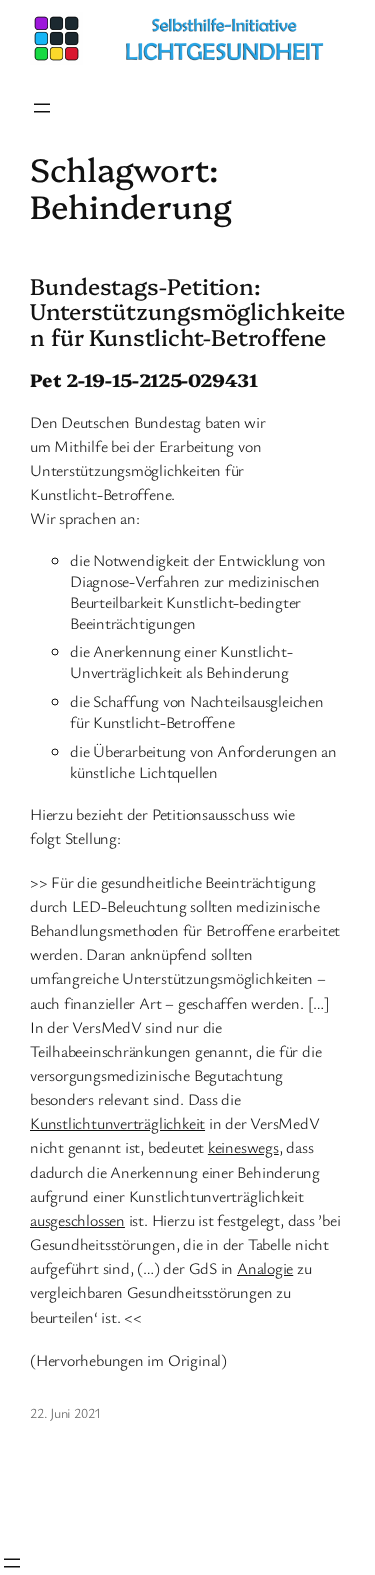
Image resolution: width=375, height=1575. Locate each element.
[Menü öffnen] (42, 108)
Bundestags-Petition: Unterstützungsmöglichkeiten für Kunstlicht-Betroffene (187, 311)
